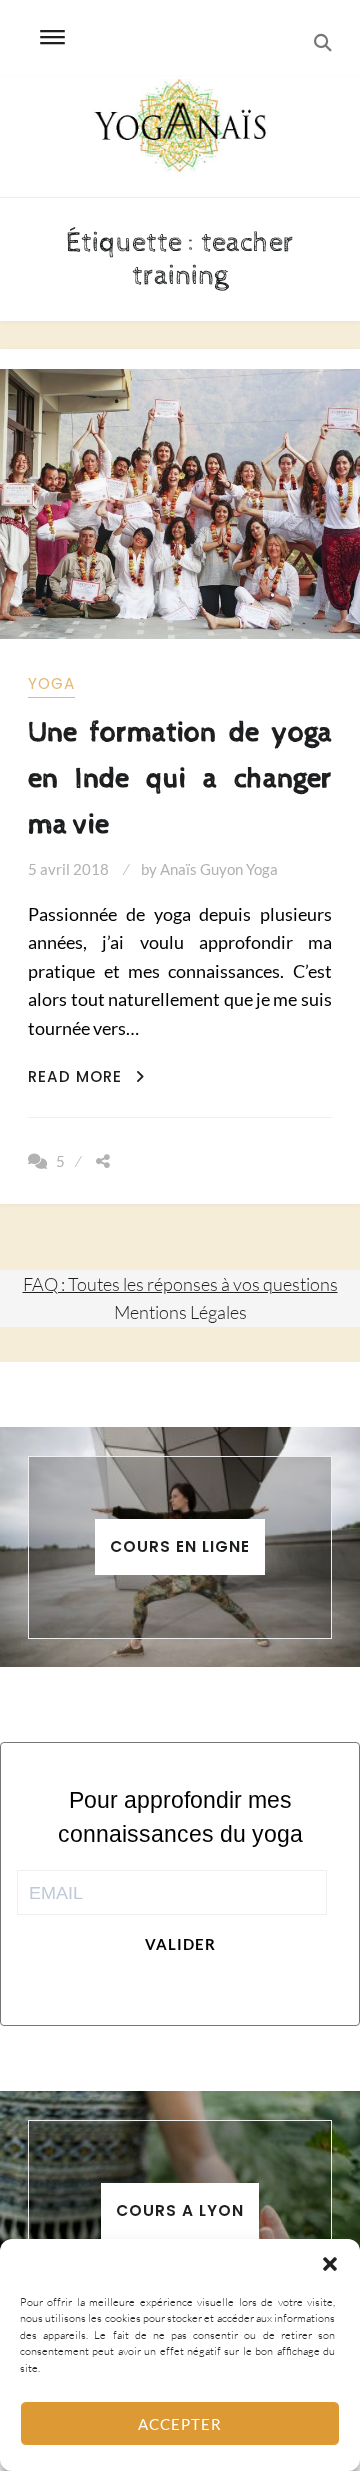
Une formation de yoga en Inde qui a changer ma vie (179, 778)
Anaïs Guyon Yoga (219, 869)
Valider (180, 1944)
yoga (51, 683)
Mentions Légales (180, 1312)
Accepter (180, 2424)
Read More (86, 1076)
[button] (330, 2264)
